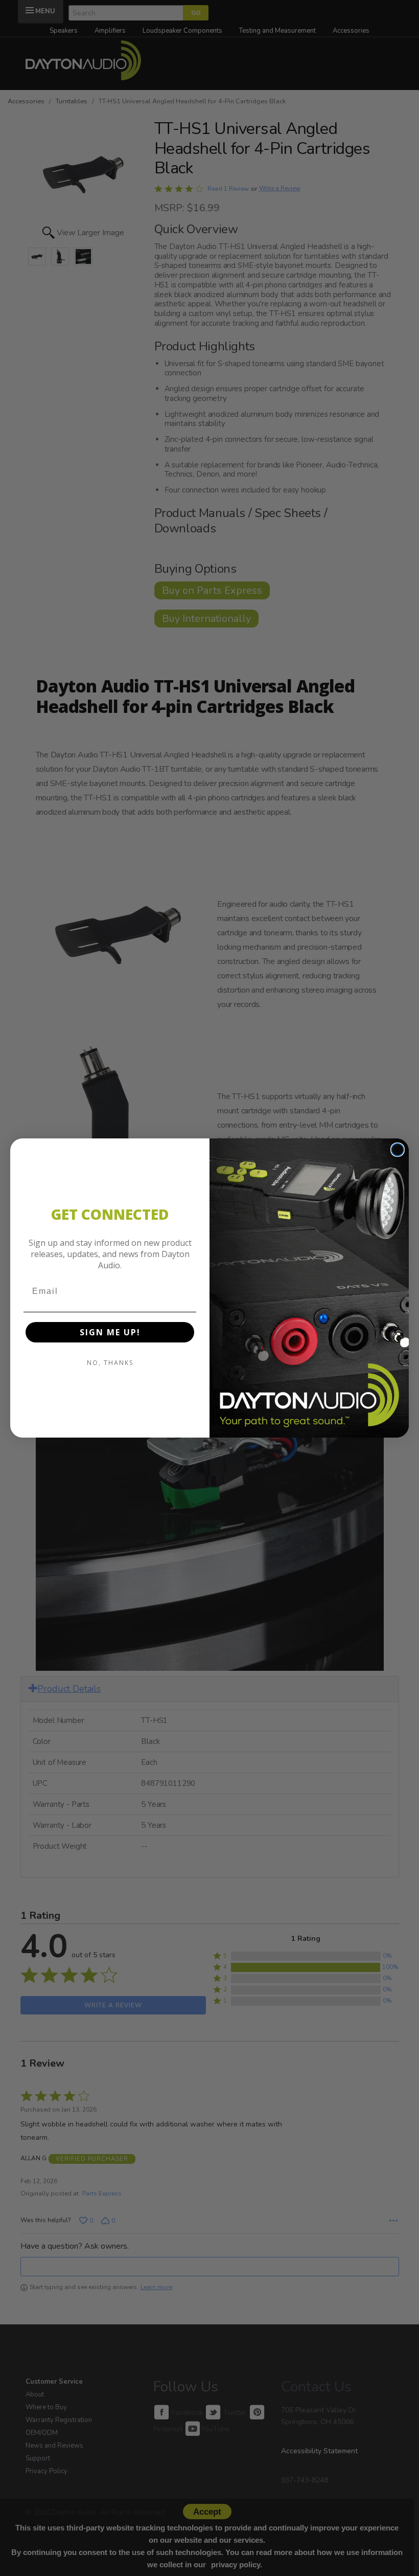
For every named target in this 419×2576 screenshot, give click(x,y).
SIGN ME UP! (110, 1332)
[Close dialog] (398, 1150)
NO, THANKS (110, 1363)
